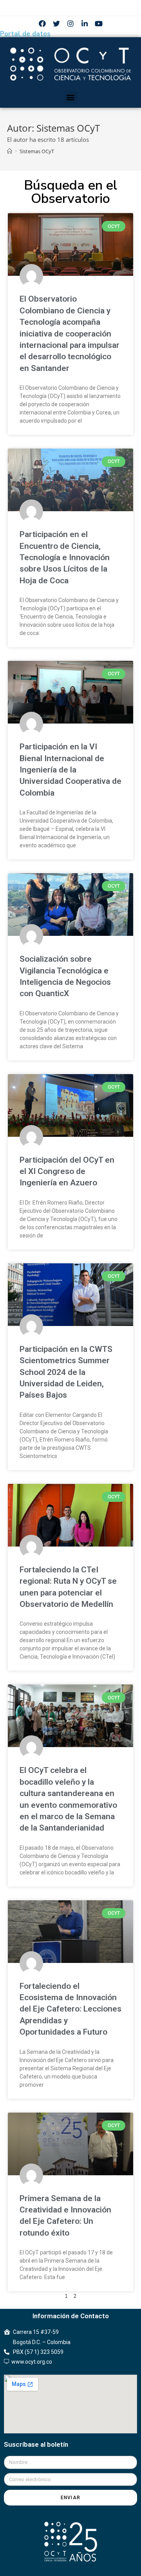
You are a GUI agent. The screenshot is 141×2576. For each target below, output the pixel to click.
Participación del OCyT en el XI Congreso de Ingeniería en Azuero (67, 1171)
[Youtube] (99, 24)
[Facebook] (42, 24)
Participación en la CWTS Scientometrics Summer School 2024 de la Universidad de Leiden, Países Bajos (66, 1372)
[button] (71, 97)
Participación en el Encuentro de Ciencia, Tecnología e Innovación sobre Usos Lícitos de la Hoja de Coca (65, 557)
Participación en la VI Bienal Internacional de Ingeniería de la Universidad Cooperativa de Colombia (70, 770)
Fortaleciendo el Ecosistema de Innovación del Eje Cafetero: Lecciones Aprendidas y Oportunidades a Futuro (70, 2009)
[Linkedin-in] (85, 24)
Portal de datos (25, 34)
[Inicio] (10, 151)
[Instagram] (70, 24)
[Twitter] (56, 24)
